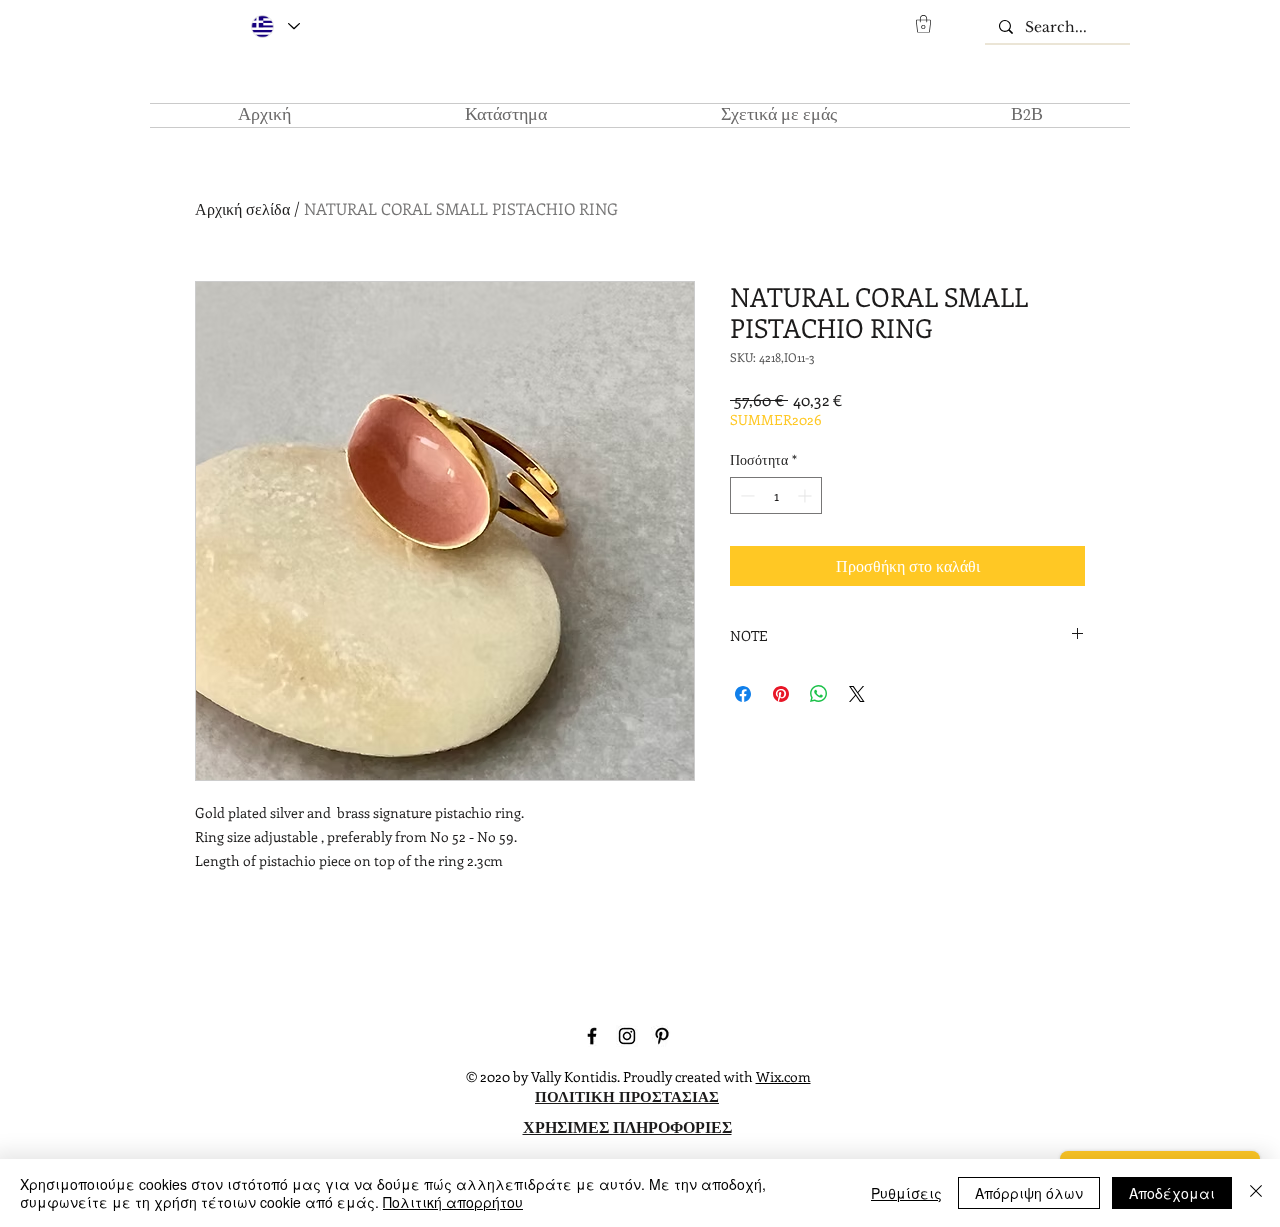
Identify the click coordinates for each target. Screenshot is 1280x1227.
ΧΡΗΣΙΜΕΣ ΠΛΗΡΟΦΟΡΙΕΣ (627, 1126)
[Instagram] (627, 1036)
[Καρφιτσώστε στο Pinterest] (781, 694)
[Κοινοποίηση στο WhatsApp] (819, 694)
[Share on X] (857, 694)
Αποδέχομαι (1172, 1193)
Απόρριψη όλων (1029, 1193)
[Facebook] (592, 1036)
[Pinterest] (662, 1036)
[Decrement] (745, 495)
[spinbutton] (776, 495)
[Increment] (806, 495)
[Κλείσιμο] (1256, 1193)
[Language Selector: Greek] (274, 26)
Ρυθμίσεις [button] (906, 1193)
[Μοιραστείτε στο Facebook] (743, 694)
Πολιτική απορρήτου (453, 1202)
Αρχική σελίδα (242, 208)
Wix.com (783, 1076)
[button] (923, 24)
